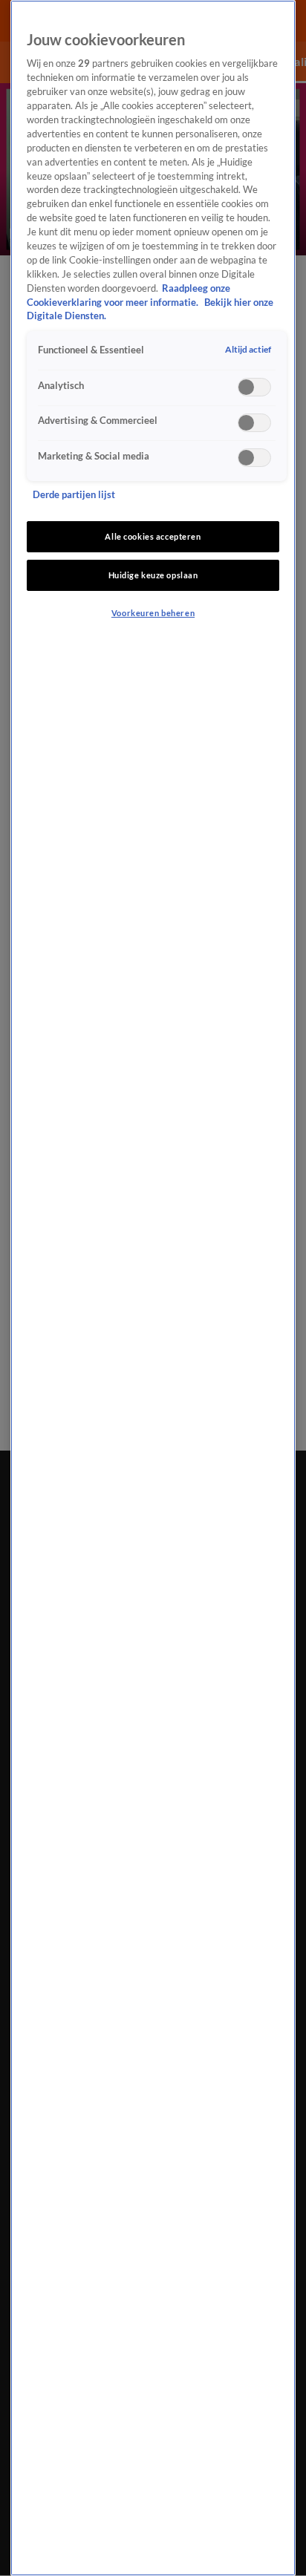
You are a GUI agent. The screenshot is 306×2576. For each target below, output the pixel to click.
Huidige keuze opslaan (153, 575)
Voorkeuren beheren (153, 613)
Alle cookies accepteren (153, 536)
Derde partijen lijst (74, 495)
